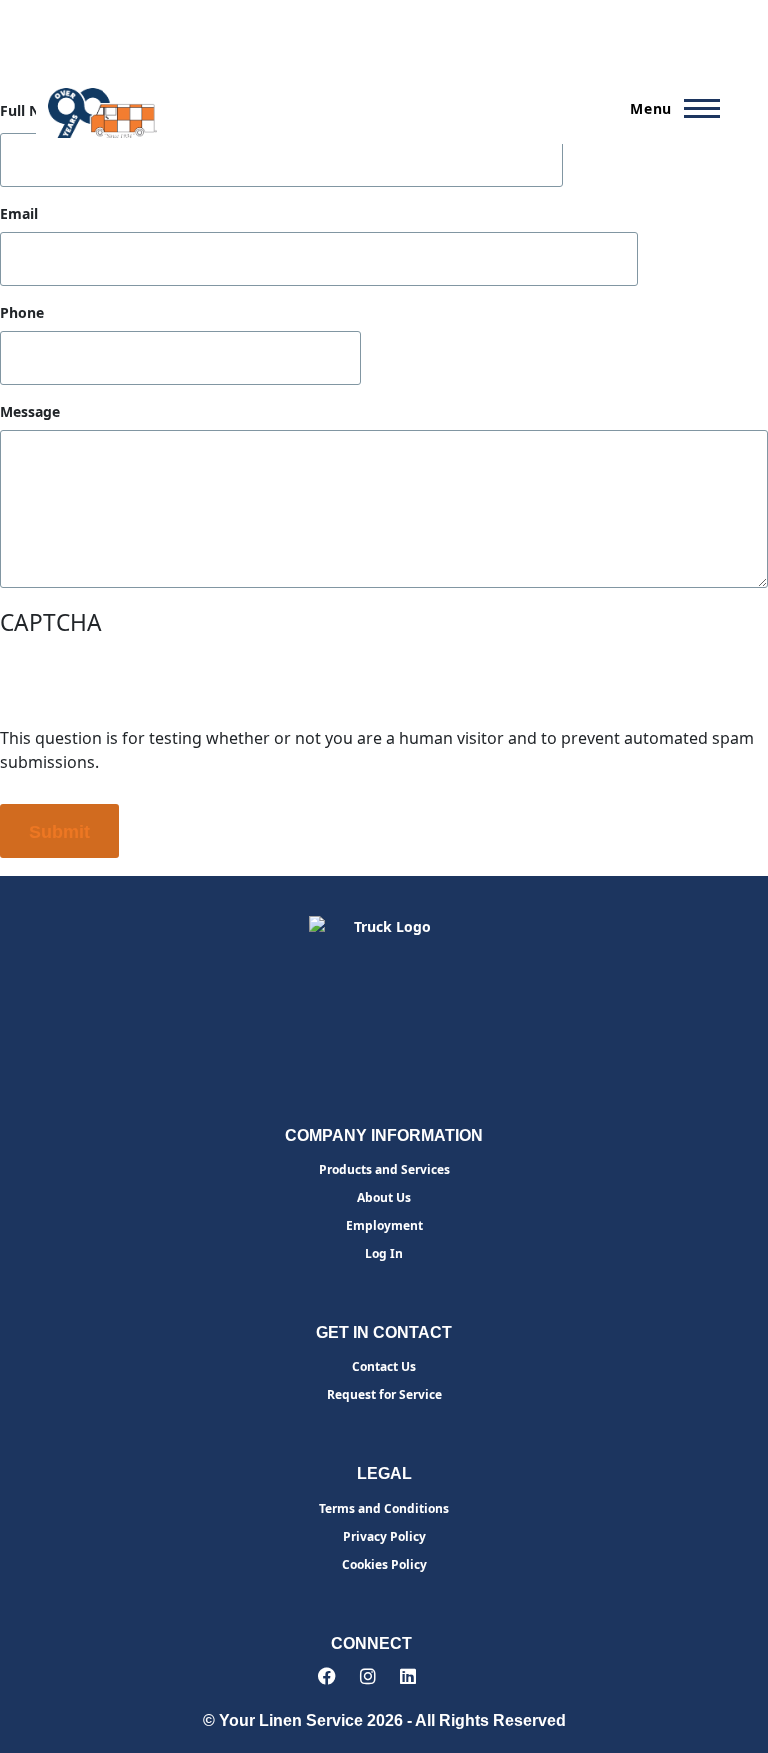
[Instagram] (368, 1676)
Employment (384, 1225)
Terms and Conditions (384, 1508)
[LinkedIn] (408, 1676)
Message (30, 412)
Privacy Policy (384, 1536)
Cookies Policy (384, 1564)
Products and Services (384, 1169)
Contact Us (384, 1366)
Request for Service (384, 1394)
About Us (384, 1197)
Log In (384, 1253)
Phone (22, 313)
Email (19, 214)
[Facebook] (327, 1676)
